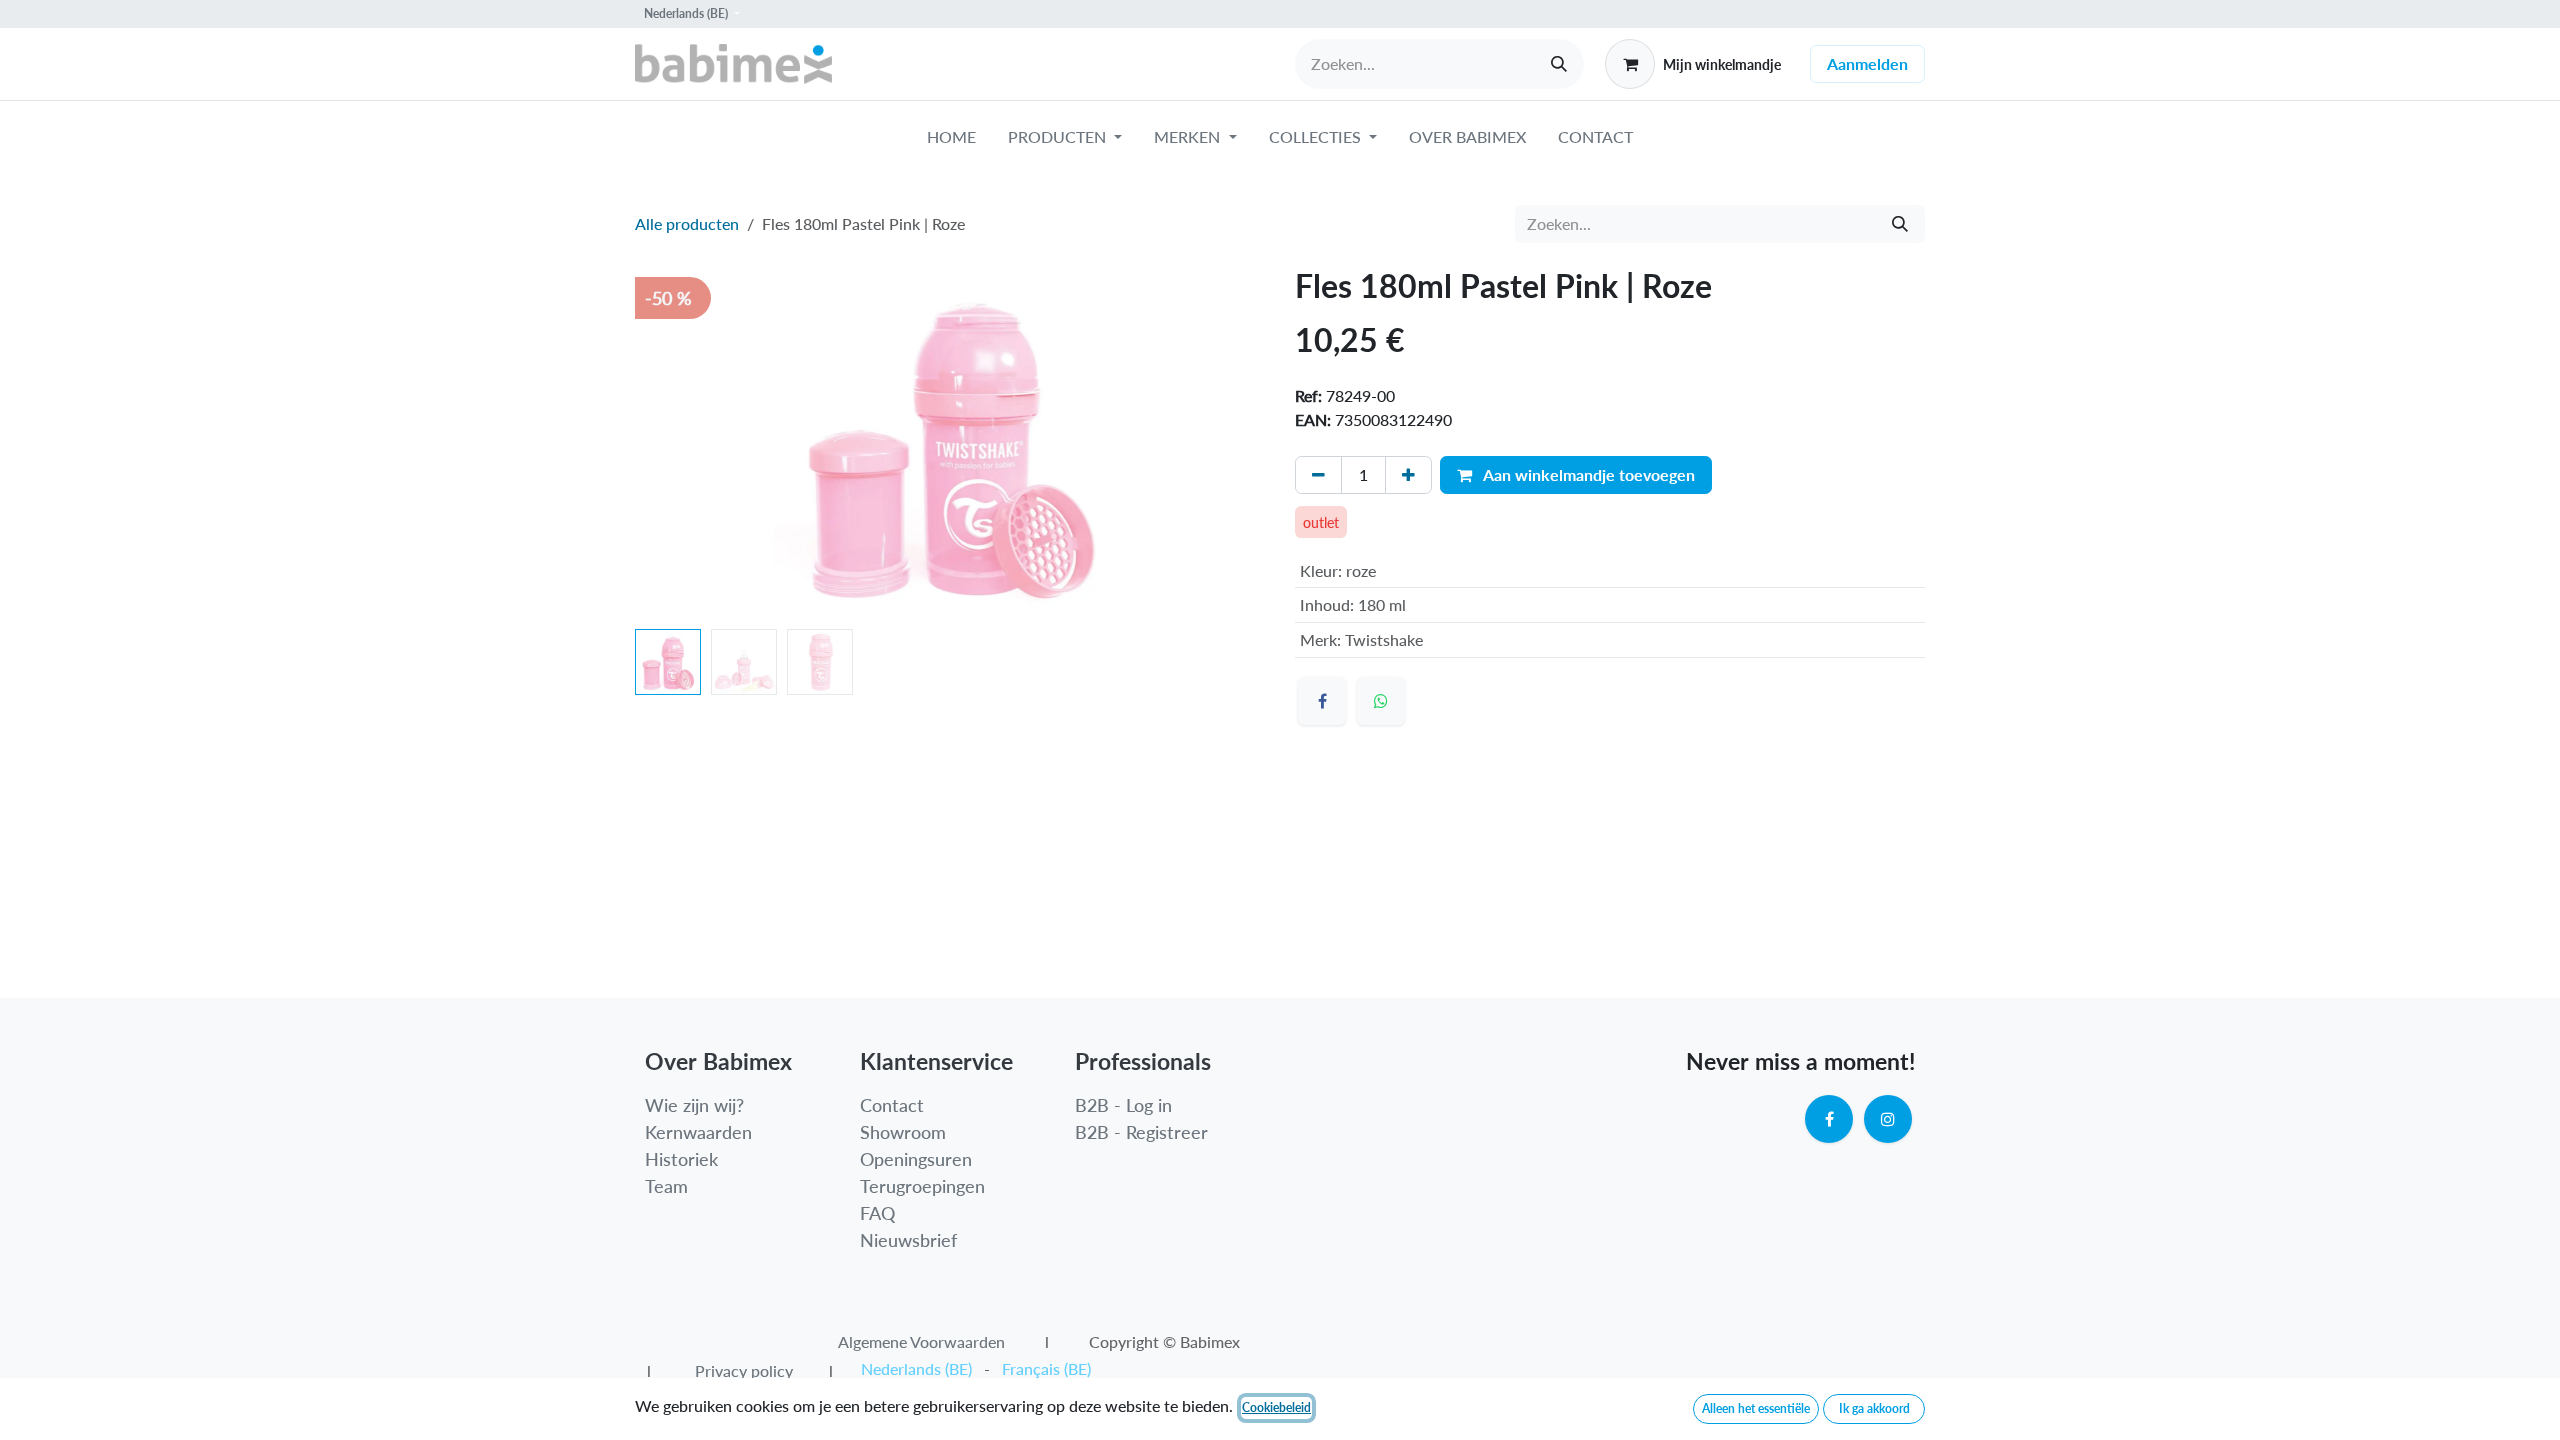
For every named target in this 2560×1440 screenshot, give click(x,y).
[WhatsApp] (1381, 701)
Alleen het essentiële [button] (1756, 1408)
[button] (666, 444)
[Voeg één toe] (1408, 475)
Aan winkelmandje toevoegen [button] (1587, 474)
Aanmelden (1867, 63)
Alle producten (687, 223)
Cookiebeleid (1276, 1407)
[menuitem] (951, 141)
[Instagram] (1888, 1119)
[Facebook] (1322, 701)
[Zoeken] (1559, 64)
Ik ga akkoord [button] (1874, 1408)
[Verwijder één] (1318, 475)
